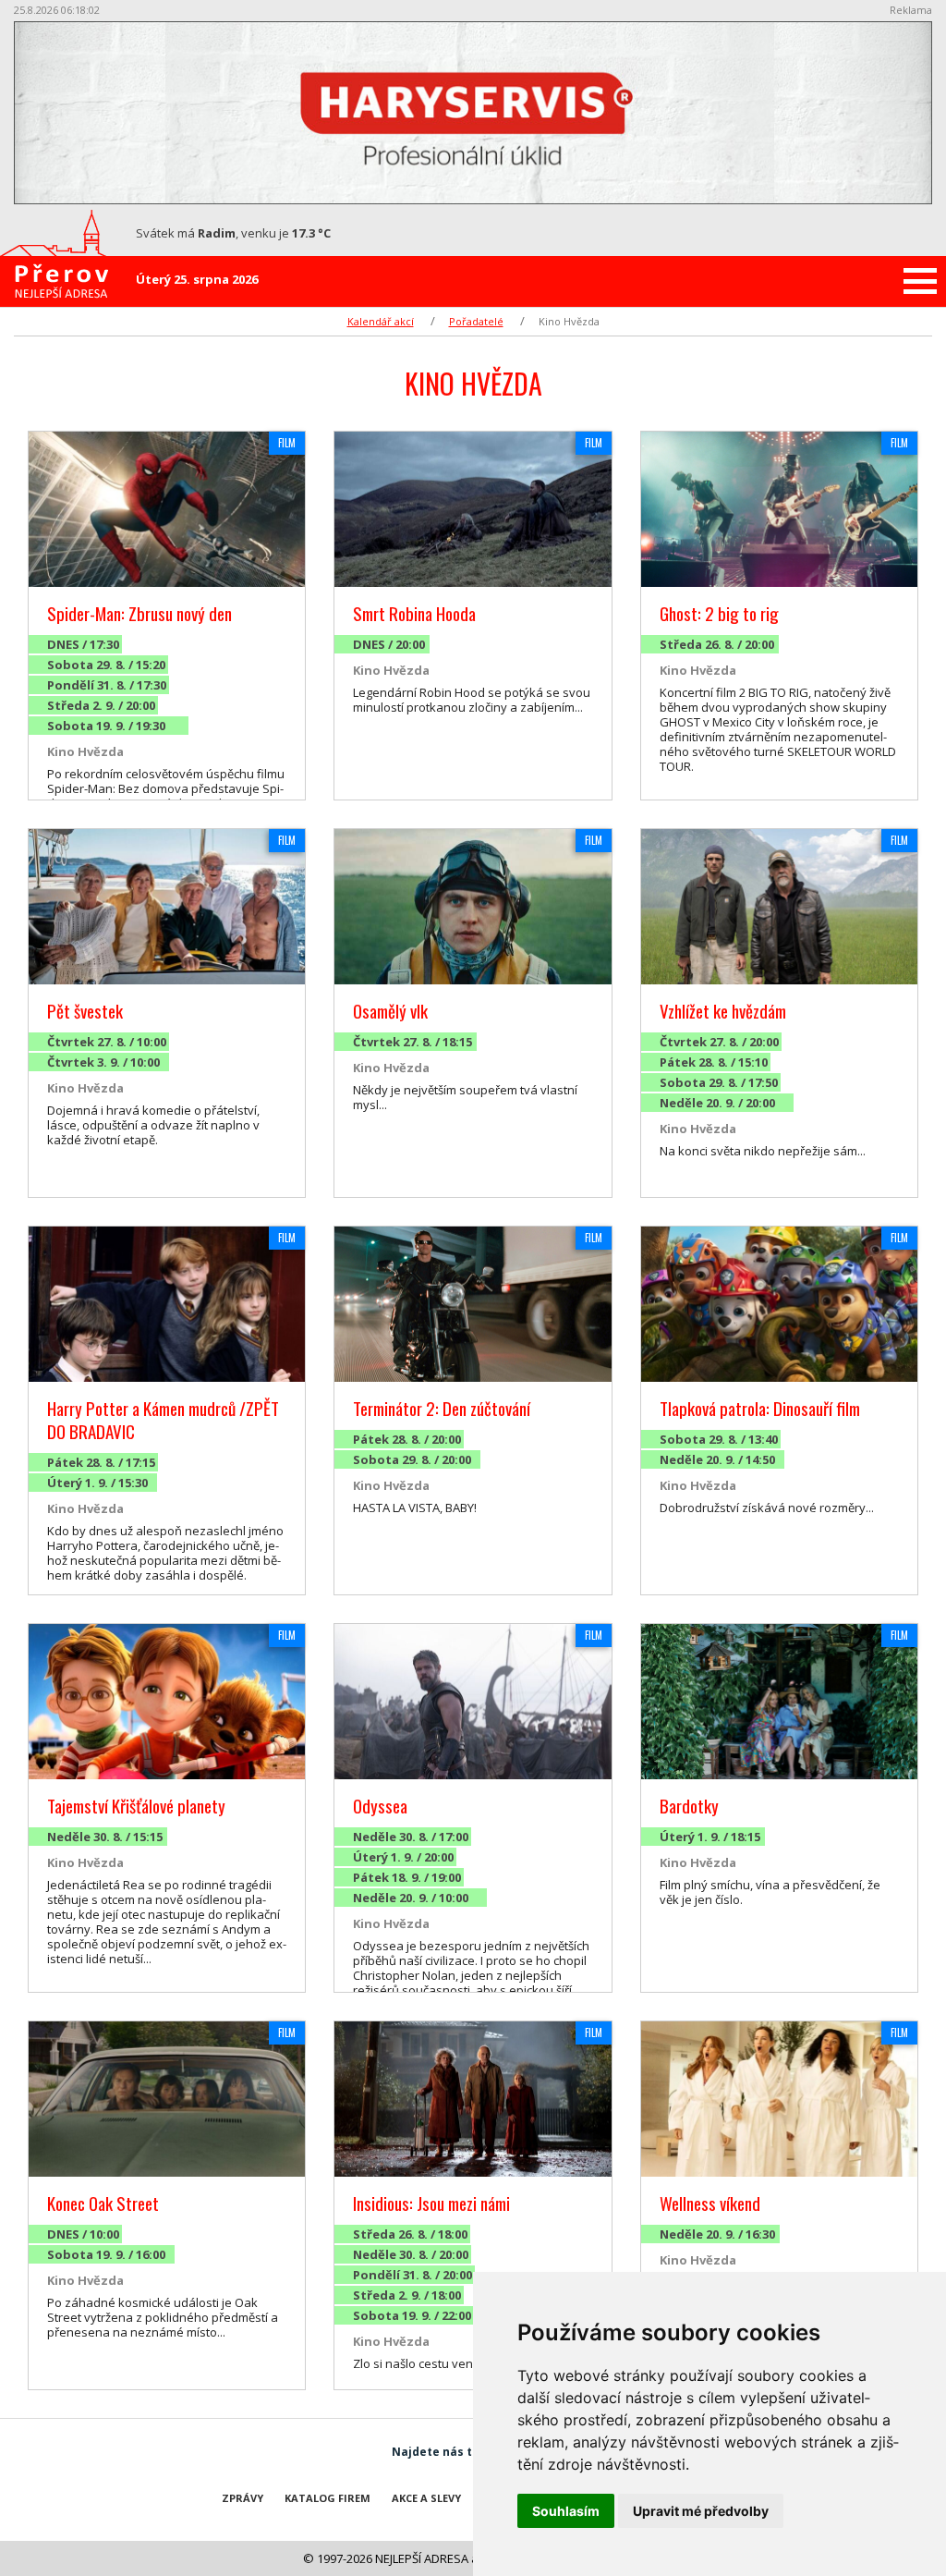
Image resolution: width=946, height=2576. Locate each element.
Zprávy (243, 2498)
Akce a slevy (426, 2498)
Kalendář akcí (381, 321)
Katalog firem (327, 2498)
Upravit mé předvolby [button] (701, 2511)
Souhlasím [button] (566, 2511)
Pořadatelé (476, 321)
